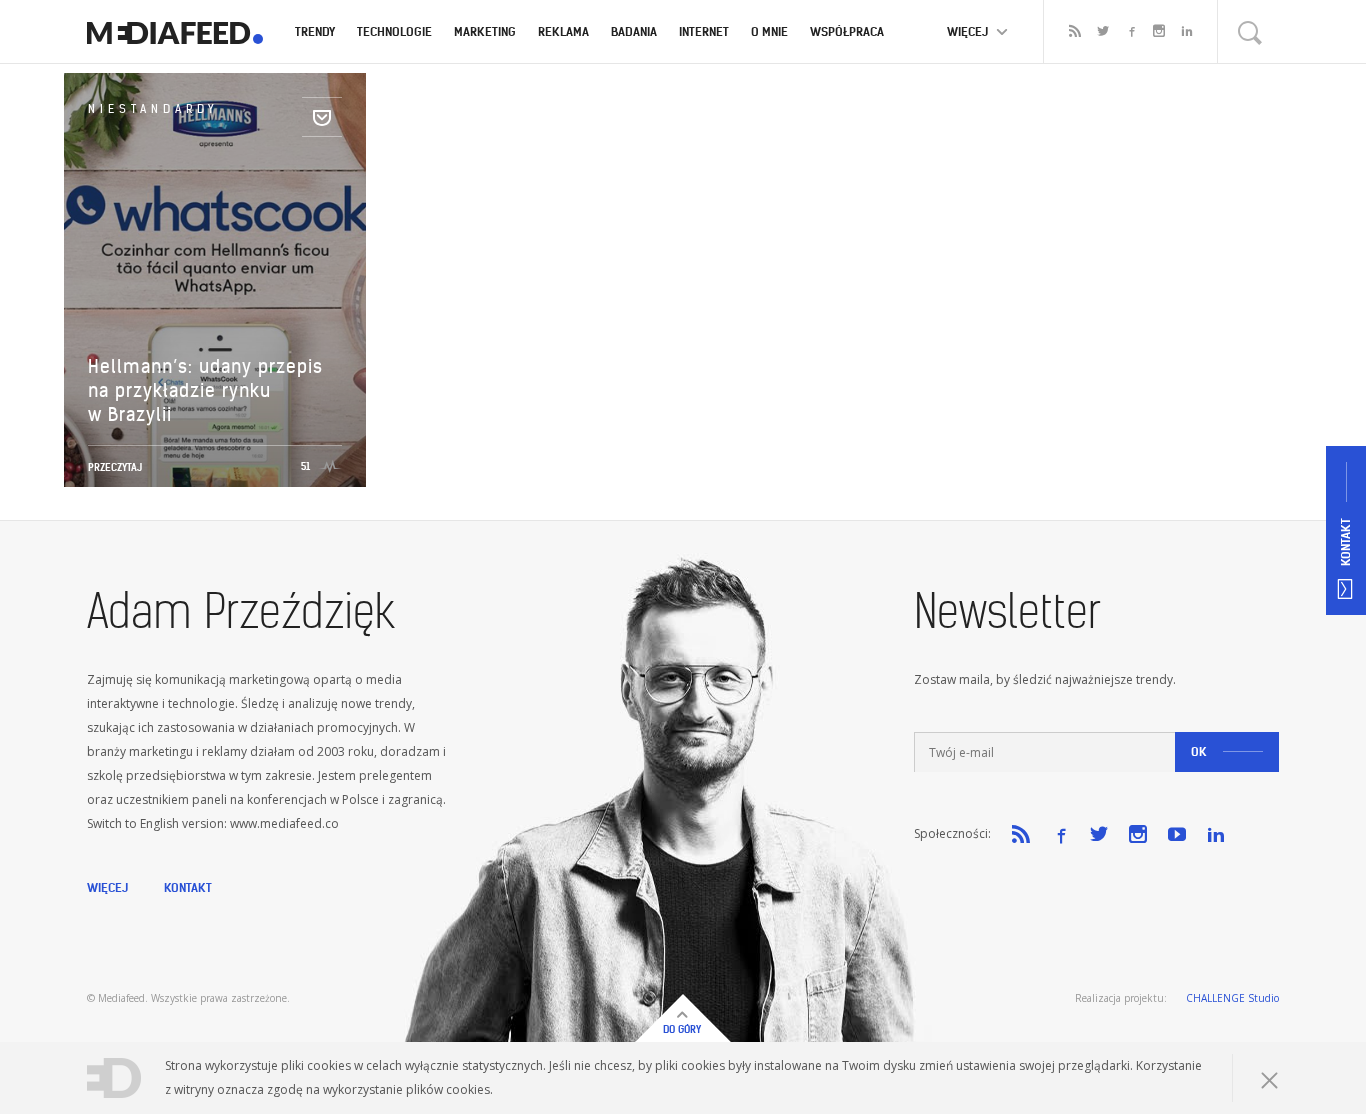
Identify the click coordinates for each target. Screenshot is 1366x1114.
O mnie (769, 31)
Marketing (485, 31)
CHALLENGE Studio (1232, 998)
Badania (634, 31)
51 (305, 466)
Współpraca (847, 31)
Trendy (315, 31)
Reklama (563, 31)
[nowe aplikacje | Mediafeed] (175, 32)
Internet (704, 31)
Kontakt (188, 887)
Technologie (394, 31)
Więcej (107, 887)
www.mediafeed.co (284, 823)
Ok (1199, 751)
